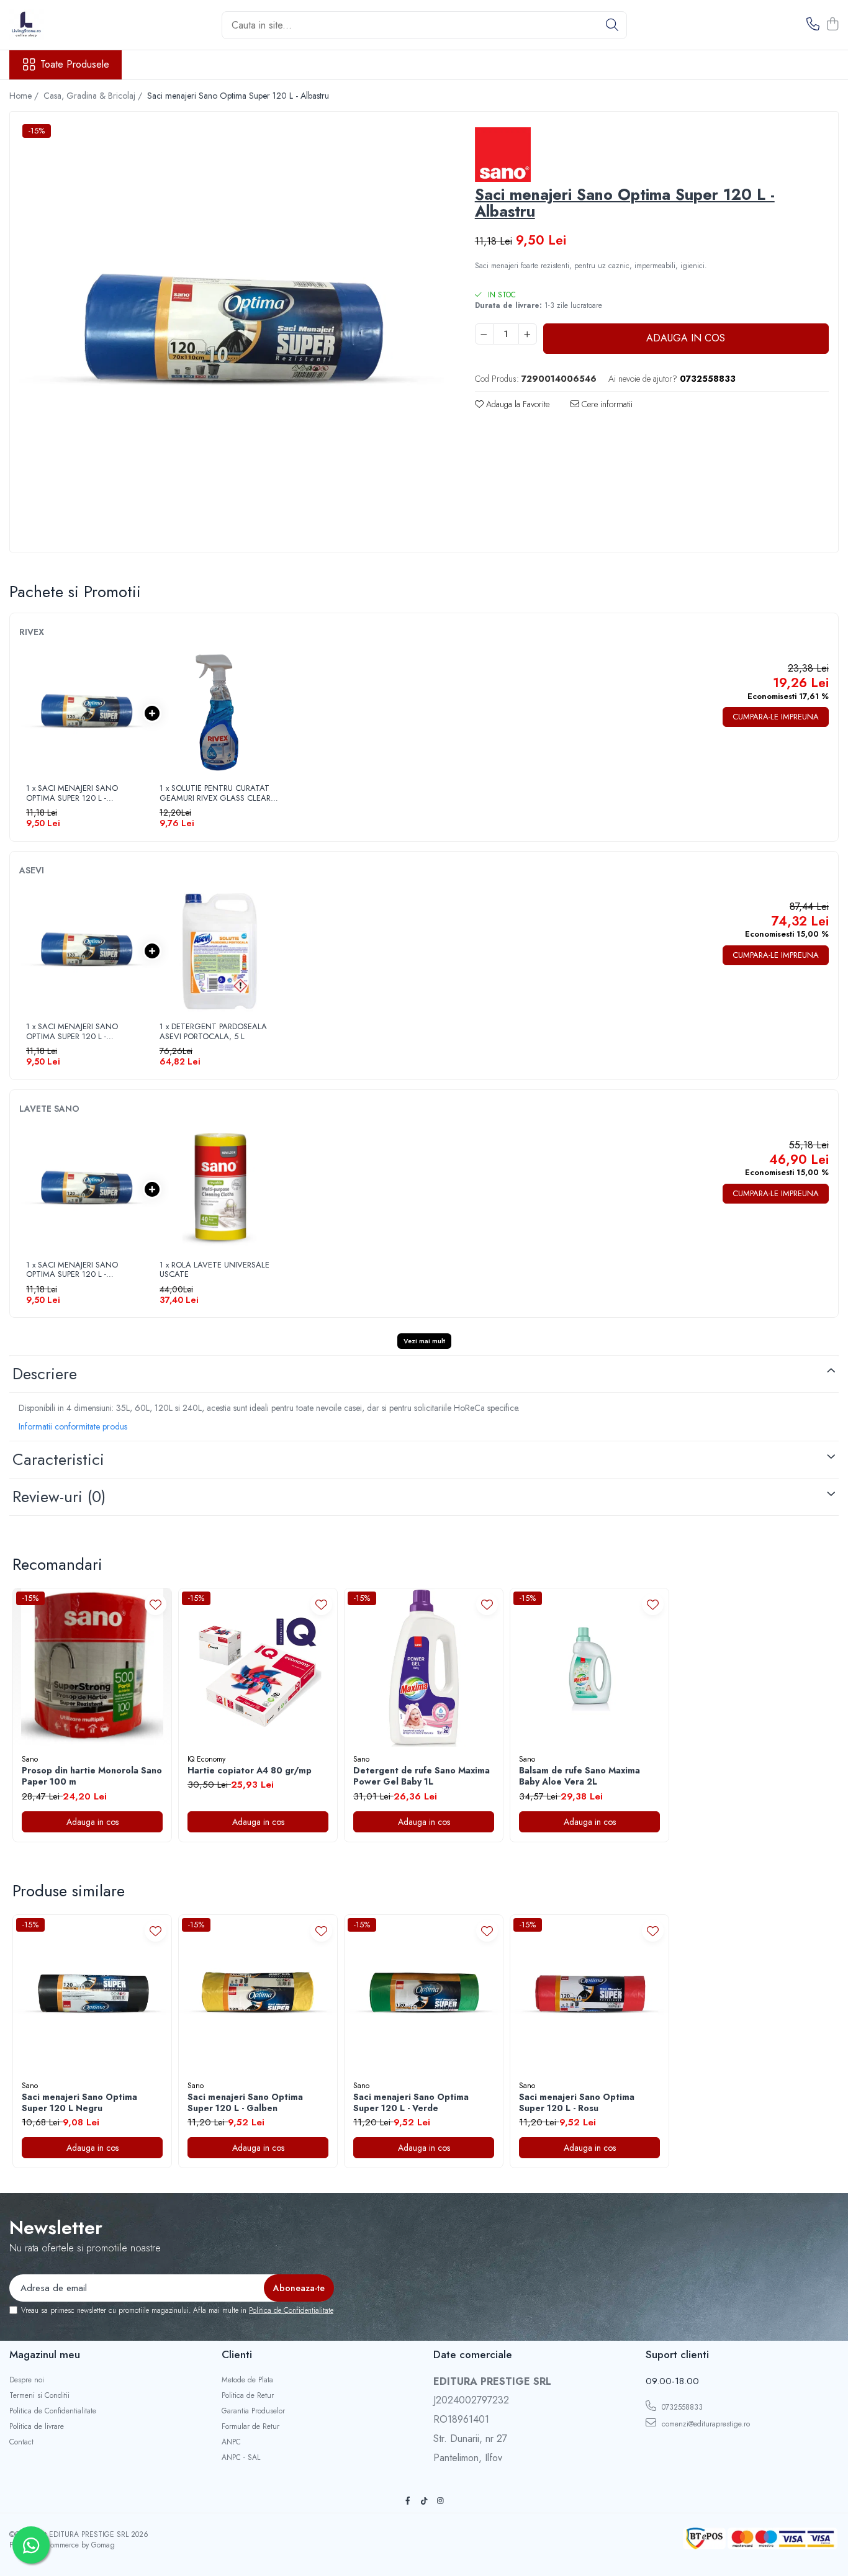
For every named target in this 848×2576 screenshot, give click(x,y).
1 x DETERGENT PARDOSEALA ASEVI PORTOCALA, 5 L (213, 1031)
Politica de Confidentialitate (291, 2310)
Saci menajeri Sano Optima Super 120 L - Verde (411, 2102)
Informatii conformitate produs (73, 1426)
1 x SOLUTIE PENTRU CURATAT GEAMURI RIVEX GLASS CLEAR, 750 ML (216, 793)
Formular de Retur (250, 2427)
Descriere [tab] (45, 1374)
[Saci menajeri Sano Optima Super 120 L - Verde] (424, 1994)
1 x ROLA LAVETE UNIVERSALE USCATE (214, 1270)
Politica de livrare (37, 2427)
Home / (25, 96)
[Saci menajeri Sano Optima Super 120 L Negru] (92, 1994)
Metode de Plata (247, 2380)
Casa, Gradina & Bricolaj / (94, 96)
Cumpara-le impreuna (776, 717)
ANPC (231, 2442)
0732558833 (681, 2407)
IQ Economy (206, 1759)
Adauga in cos (686, 338)
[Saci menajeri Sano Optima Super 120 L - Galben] (258, 1994)
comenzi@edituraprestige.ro (705, 2424)
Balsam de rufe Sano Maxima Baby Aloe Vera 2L (580, 1776)
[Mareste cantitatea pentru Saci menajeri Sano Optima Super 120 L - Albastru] (528, 334)
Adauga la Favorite (516, 404)
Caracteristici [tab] (58, 1459)
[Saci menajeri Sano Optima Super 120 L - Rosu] (589, 1994)
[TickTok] (424, 2501)
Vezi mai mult (424, 1341)
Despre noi (27, 2380)
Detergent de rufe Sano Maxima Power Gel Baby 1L (422, 1776)
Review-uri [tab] (59, 1497)
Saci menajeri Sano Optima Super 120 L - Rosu (577, 2102)
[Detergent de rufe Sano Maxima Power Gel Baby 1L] (424, 1668)
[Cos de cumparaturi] (832, 25)
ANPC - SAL (241, 2458)
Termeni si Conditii (39, 2396)
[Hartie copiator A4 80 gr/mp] (258, 1668)
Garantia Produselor (253, 2411)
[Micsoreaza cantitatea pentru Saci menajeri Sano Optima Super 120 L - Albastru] (484, 334)
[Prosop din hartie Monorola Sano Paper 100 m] (92, 1668)
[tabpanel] (232, 333)
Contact (21, 2442)
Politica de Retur (248, 2396)
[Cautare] (612, 25)
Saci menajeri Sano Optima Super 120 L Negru (79, 2102)
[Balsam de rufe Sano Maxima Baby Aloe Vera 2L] (589, 1668)
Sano (30, 1759)
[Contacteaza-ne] (813, 25)
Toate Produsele (75, 65)
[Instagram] (440, 2501)
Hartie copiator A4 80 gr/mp (250, 1770)
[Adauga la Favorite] (156, 1604)
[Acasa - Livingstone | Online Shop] (71, 25)
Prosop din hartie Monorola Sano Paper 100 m (92, 1776)
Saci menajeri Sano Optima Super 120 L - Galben (245, 2102)
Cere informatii (606, 404)
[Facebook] (408, 2501)
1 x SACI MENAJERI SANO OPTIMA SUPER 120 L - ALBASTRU (72, 793)
